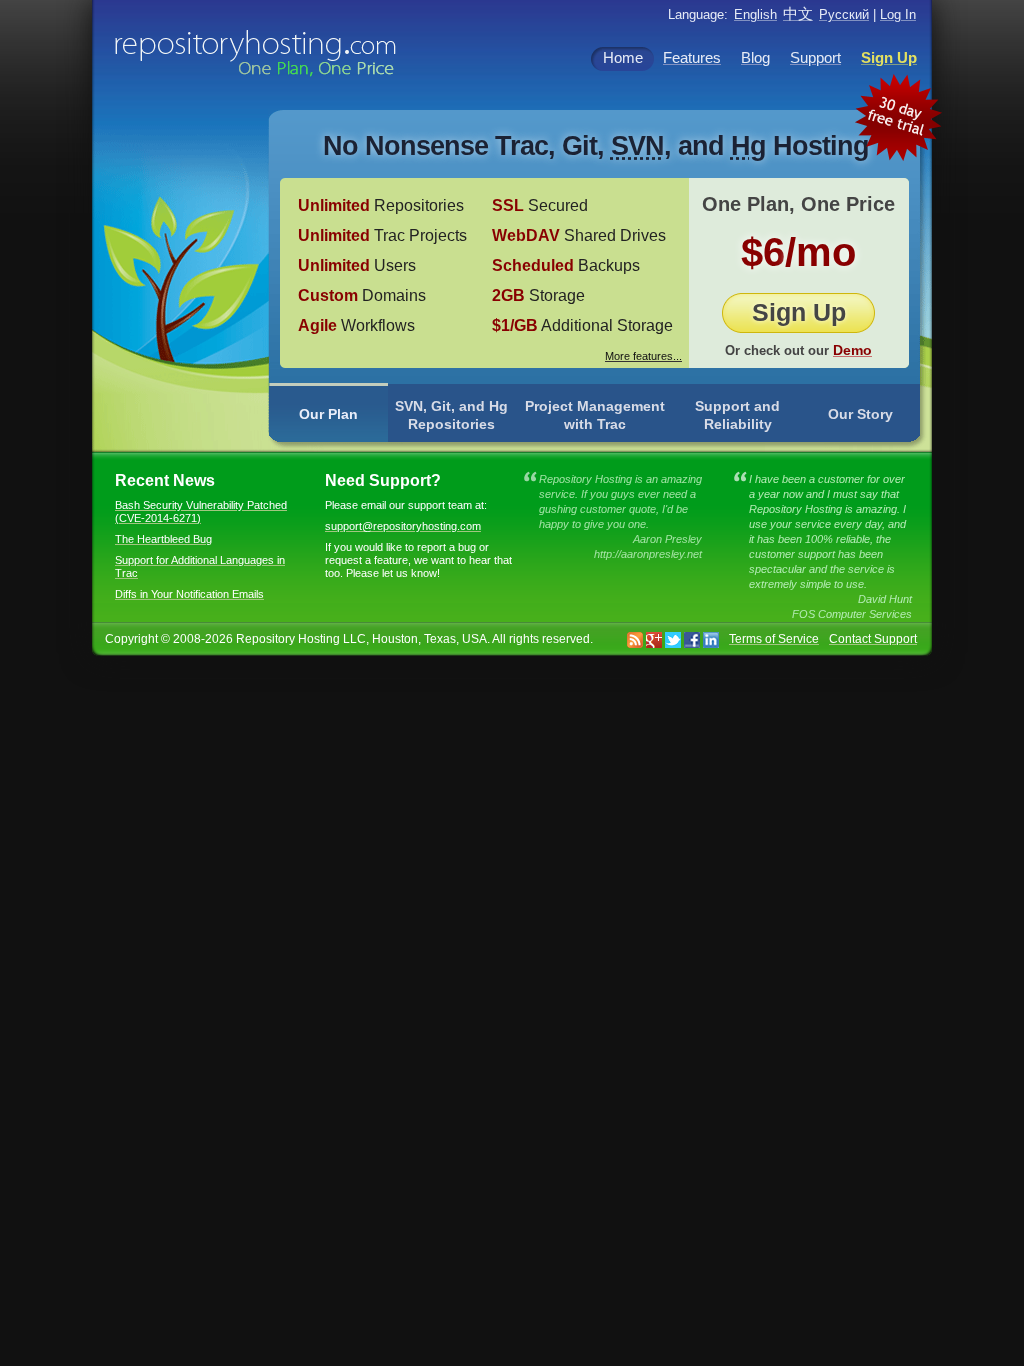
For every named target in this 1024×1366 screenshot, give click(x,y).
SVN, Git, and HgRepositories (451, 415)
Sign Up (799, 312)
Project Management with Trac (595, 415)
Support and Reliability (737, 415)
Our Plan (328, 414)
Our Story (860, 414)
